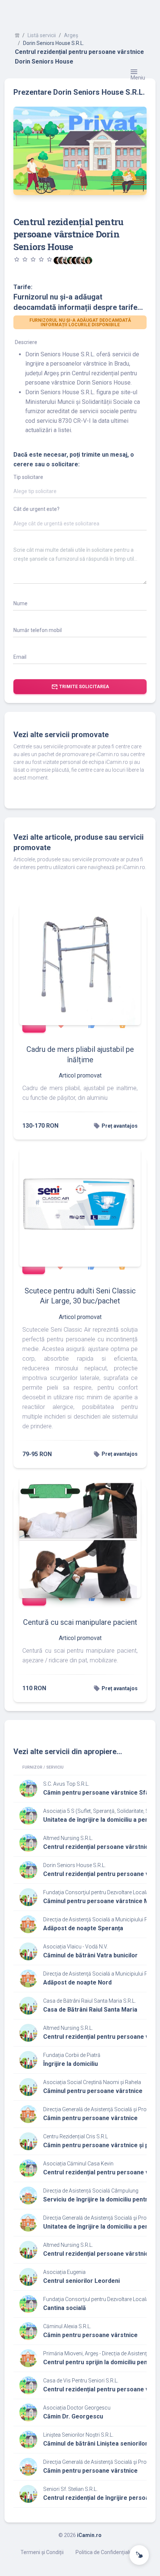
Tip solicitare (28, 477)
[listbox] (80, 493)
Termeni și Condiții (42, 2552)
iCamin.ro (89, 2535)
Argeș (71, 35)
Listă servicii (42, 35)
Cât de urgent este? (36, 509)
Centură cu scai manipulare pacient (80, 1622)
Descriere (26, 342)
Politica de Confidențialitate (108, 2552)
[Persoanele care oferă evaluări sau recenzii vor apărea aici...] (89, 260)
